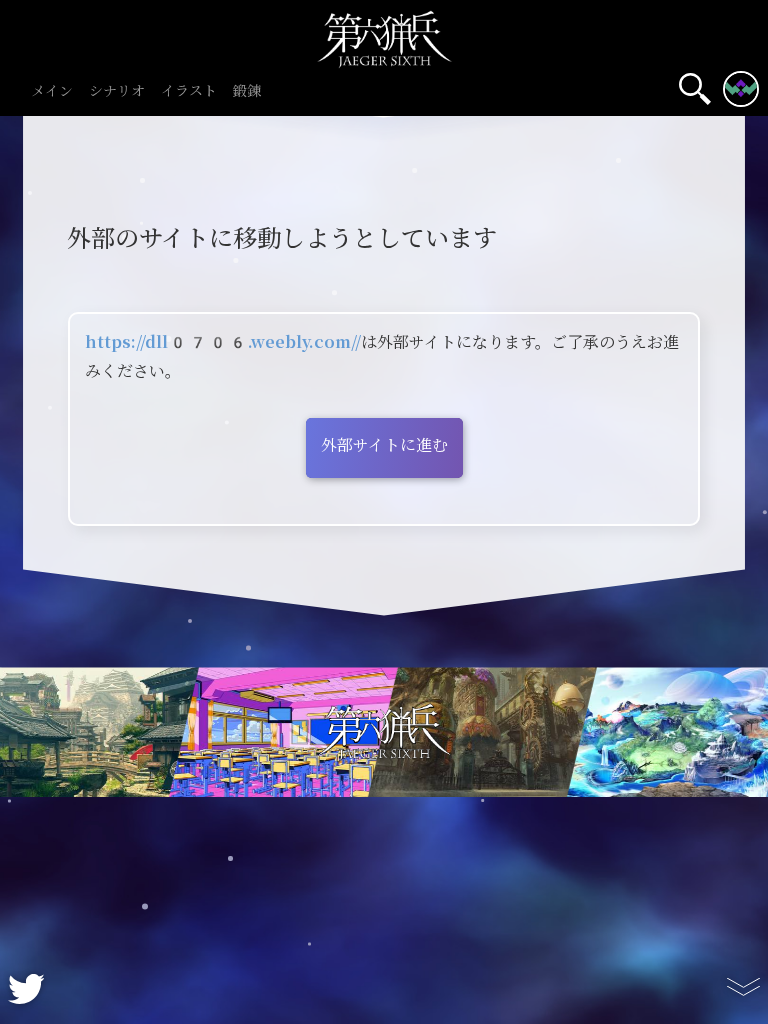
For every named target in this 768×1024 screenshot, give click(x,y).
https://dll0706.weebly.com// (223, 342)
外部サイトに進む (384, 445)
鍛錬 (247, 91)
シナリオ (117, 91)
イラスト (189, 91)
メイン (52, 91)
